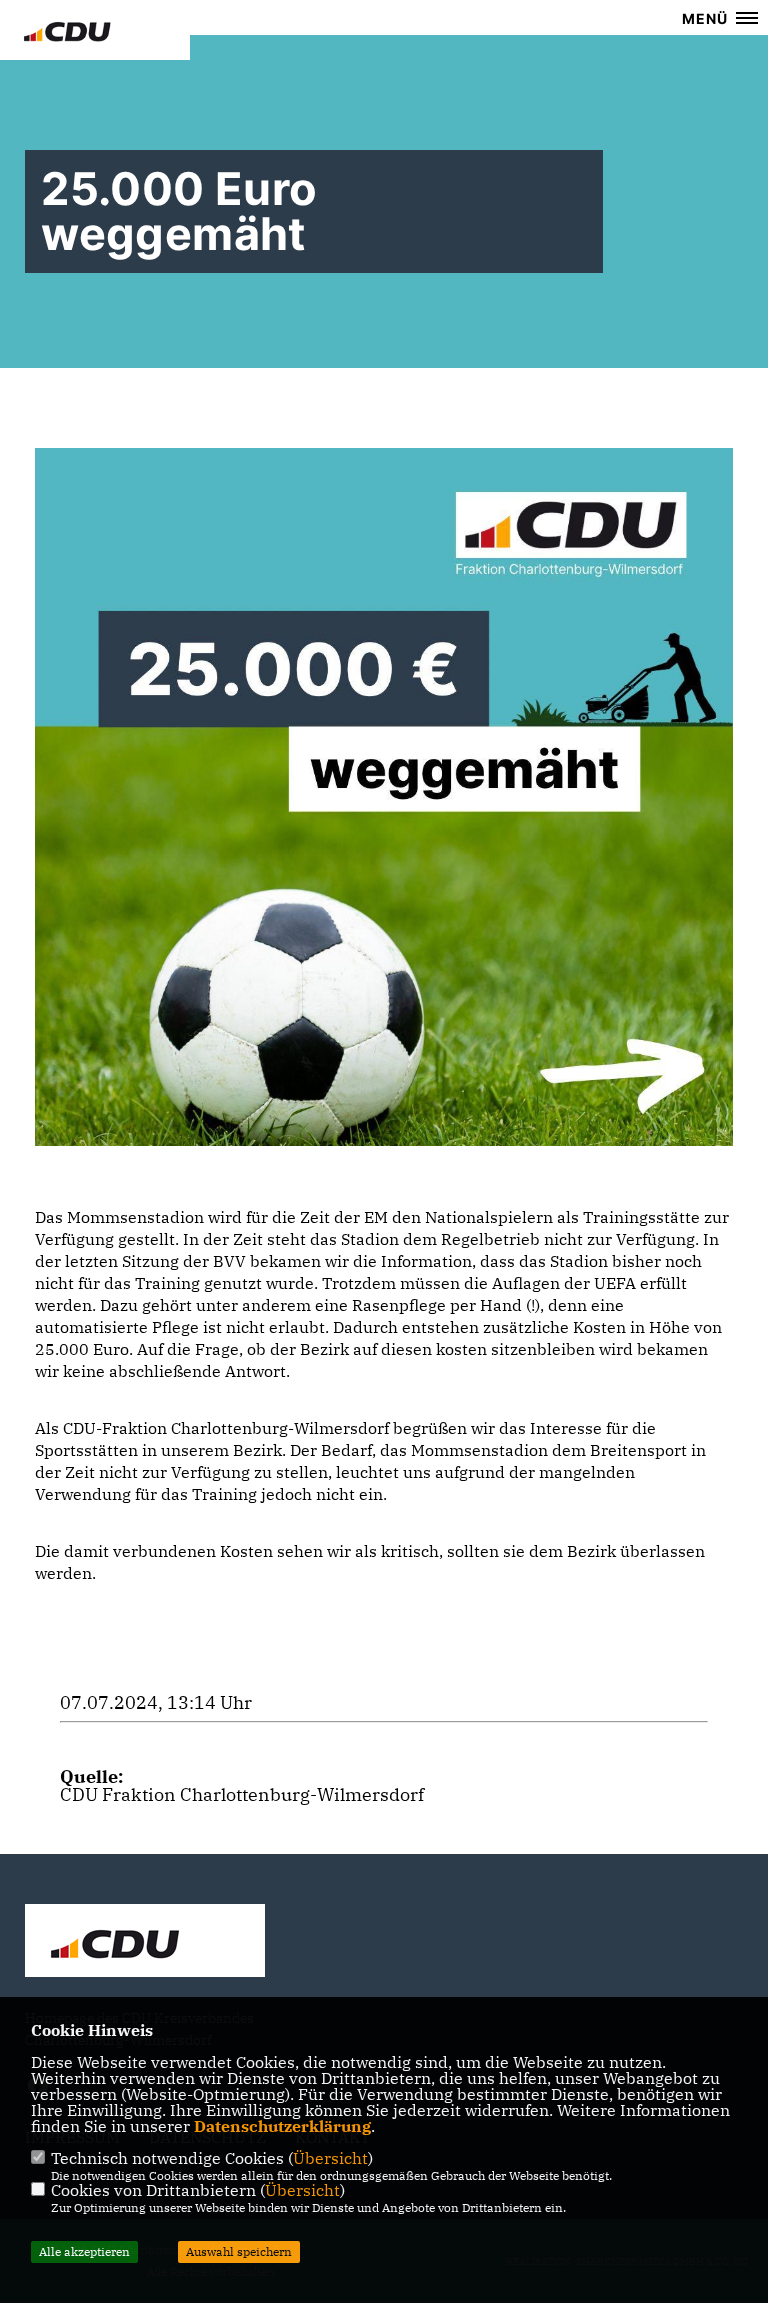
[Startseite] (145, 1943)
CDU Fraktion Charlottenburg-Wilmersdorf (242, 1794)
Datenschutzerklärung (282, 2126)
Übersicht (330, 2158)
